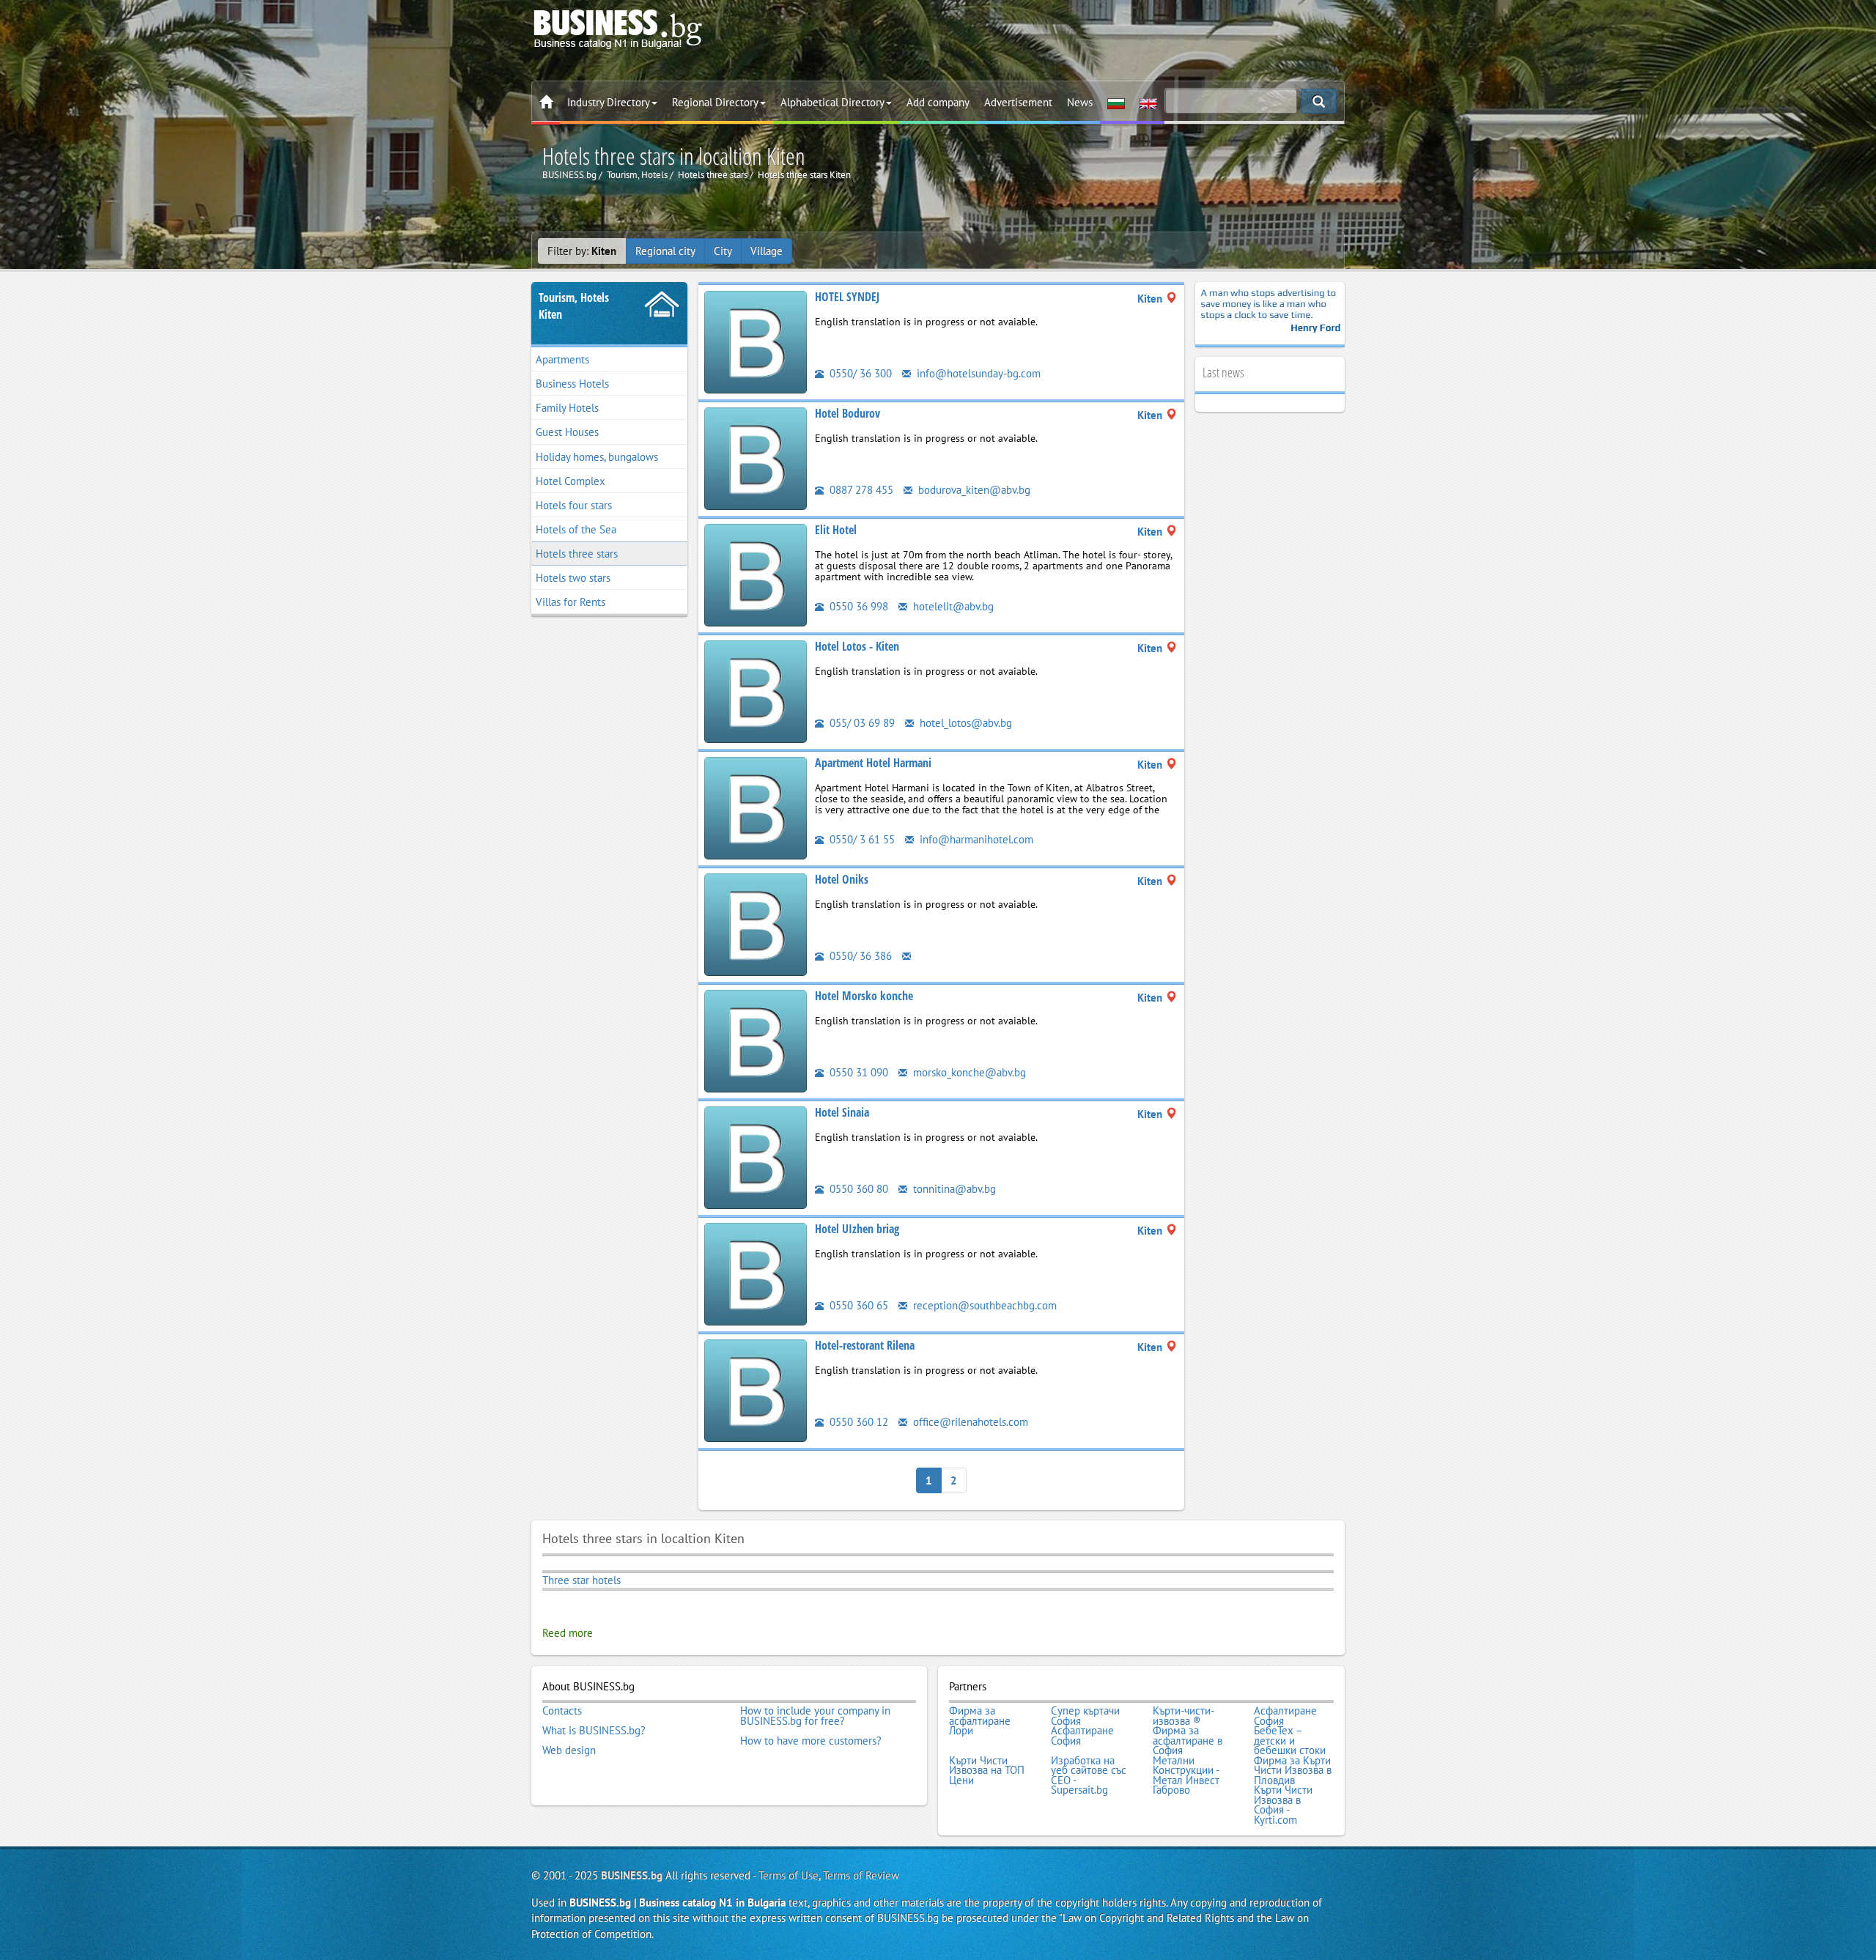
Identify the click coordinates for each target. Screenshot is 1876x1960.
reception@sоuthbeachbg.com (983, 1305)
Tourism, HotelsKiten (574, 306)
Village (767, 251)
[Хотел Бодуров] (756, 458)
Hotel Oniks (842, 879)
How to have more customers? (811, 1741)
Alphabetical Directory (832, 102)
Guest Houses (567, 432)
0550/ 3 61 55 (861, 839)
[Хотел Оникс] (756, 924)
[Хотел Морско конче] (756, 1040)
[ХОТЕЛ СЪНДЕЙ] (756, 341)
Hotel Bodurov (847, 413)
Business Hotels (572, 384)
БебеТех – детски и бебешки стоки (1290, 1741)
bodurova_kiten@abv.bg (973, 490)
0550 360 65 (857, 1305)
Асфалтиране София (1285, 1716)
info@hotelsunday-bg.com (977, 373)
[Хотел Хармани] (756, 807)
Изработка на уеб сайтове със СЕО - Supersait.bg (1089, 1775)
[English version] (1148, 103)
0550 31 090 (857, 1072)
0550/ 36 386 (859, 956)
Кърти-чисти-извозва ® (1183, 1716)
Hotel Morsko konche (864, 996)
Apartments (562, 359)
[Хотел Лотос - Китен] (756, 691)
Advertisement (1018, 102)
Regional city (665, 251)
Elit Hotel (836, 530)
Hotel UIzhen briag (857, 1229)
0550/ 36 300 (859, 373)
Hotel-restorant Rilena (865, 1345)
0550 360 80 (857, 1189)
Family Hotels (567, 408)
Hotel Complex (570, 481)
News (1080, 102)
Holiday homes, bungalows (597, 457)
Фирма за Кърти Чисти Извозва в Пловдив (1293, 1771)
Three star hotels (581, 1580)
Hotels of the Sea (576, 529)
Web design (569, 1750)
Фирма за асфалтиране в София (1188, 1741)
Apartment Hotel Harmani (873, 763)
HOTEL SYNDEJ (847, 297)
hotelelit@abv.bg (952, 606)
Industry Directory (609, 102)
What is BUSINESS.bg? (594, 1731)
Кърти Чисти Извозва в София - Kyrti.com (1283, 1805)
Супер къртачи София (1085, 1716)
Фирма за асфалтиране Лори (980, 1721)
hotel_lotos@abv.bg (964, 723)
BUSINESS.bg (632, 1875)
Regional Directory (715, 102)
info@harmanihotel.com (975, 839)
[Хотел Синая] (756, 1157)
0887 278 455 (860, 490)
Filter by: (582, 251)
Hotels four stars (574, 505)
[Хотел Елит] (756, 574)
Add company (938, 102)
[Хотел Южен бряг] (756, 1273)
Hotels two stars (573, 578)
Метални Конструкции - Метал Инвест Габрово (1186, 1775)
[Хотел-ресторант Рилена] (756, 1390)
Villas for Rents (570, 602)
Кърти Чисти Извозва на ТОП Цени (987, 1771)
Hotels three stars (577, 554)
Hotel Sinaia (842, 1112)
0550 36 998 (857, 606)
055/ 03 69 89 (861, 723)
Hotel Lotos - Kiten (857, 646)
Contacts (562, 1711)
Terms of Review (861, 1875)
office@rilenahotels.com (969, 1422)
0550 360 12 (857, 1422)
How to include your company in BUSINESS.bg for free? (815, 1716)
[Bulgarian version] (1116, 103)
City (723, 251)
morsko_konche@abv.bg (968, 1072)
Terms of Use (789, 1875)
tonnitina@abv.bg (953, 1189)
